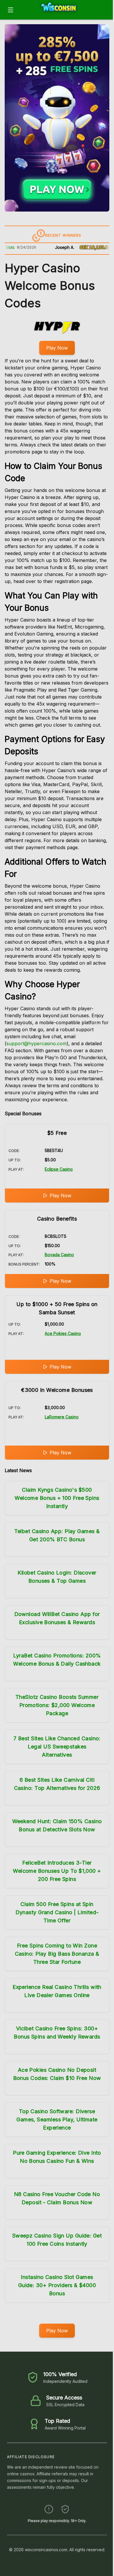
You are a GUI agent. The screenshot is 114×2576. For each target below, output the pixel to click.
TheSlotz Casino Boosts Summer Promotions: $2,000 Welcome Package (57, 1705)
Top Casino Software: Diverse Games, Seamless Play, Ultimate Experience (57, 2119)
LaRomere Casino (62, 1417)
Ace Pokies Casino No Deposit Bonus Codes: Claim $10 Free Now (57, 2074)
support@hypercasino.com (37, 1043)
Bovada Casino (59, 1255)
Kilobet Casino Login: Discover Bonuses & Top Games (57, 1577)
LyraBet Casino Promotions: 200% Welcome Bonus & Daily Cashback (57, 1660)
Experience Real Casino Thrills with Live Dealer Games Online (57, 1991)
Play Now (57, 348)
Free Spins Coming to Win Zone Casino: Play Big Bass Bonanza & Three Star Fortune (57, 1954)
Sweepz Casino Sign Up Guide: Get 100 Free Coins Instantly (57, 2240)
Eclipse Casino (59, 1169)
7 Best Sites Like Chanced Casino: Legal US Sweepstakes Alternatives (57, 1747)
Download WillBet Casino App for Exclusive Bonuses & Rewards (57, 1618)
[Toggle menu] (11, 10)
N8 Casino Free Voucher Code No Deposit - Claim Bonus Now (57, 2198)
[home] (65, 15)
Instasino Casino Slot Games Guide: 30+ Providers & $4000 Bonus (57, 2285)
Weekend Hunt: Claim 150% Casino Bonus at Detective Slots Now (57, 1825)
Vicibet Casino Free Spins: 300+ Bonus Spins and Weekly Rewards (57, 2033)
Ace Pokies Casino (63, 1333)
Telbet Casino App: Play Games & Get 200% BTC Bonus (57, 1535)
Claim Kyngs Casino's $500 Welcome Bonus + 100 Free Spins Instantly (57, 1498)
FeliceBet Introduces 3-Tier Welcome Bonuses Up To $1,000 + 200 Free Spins (57, 1871)
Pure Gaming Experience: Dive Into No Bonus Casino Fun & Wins (57, 2157)
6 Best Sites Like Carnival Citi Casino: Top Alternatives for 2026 (57, 1784)
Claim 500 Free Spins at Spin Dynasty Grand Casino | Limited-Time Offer (57, 1912)
